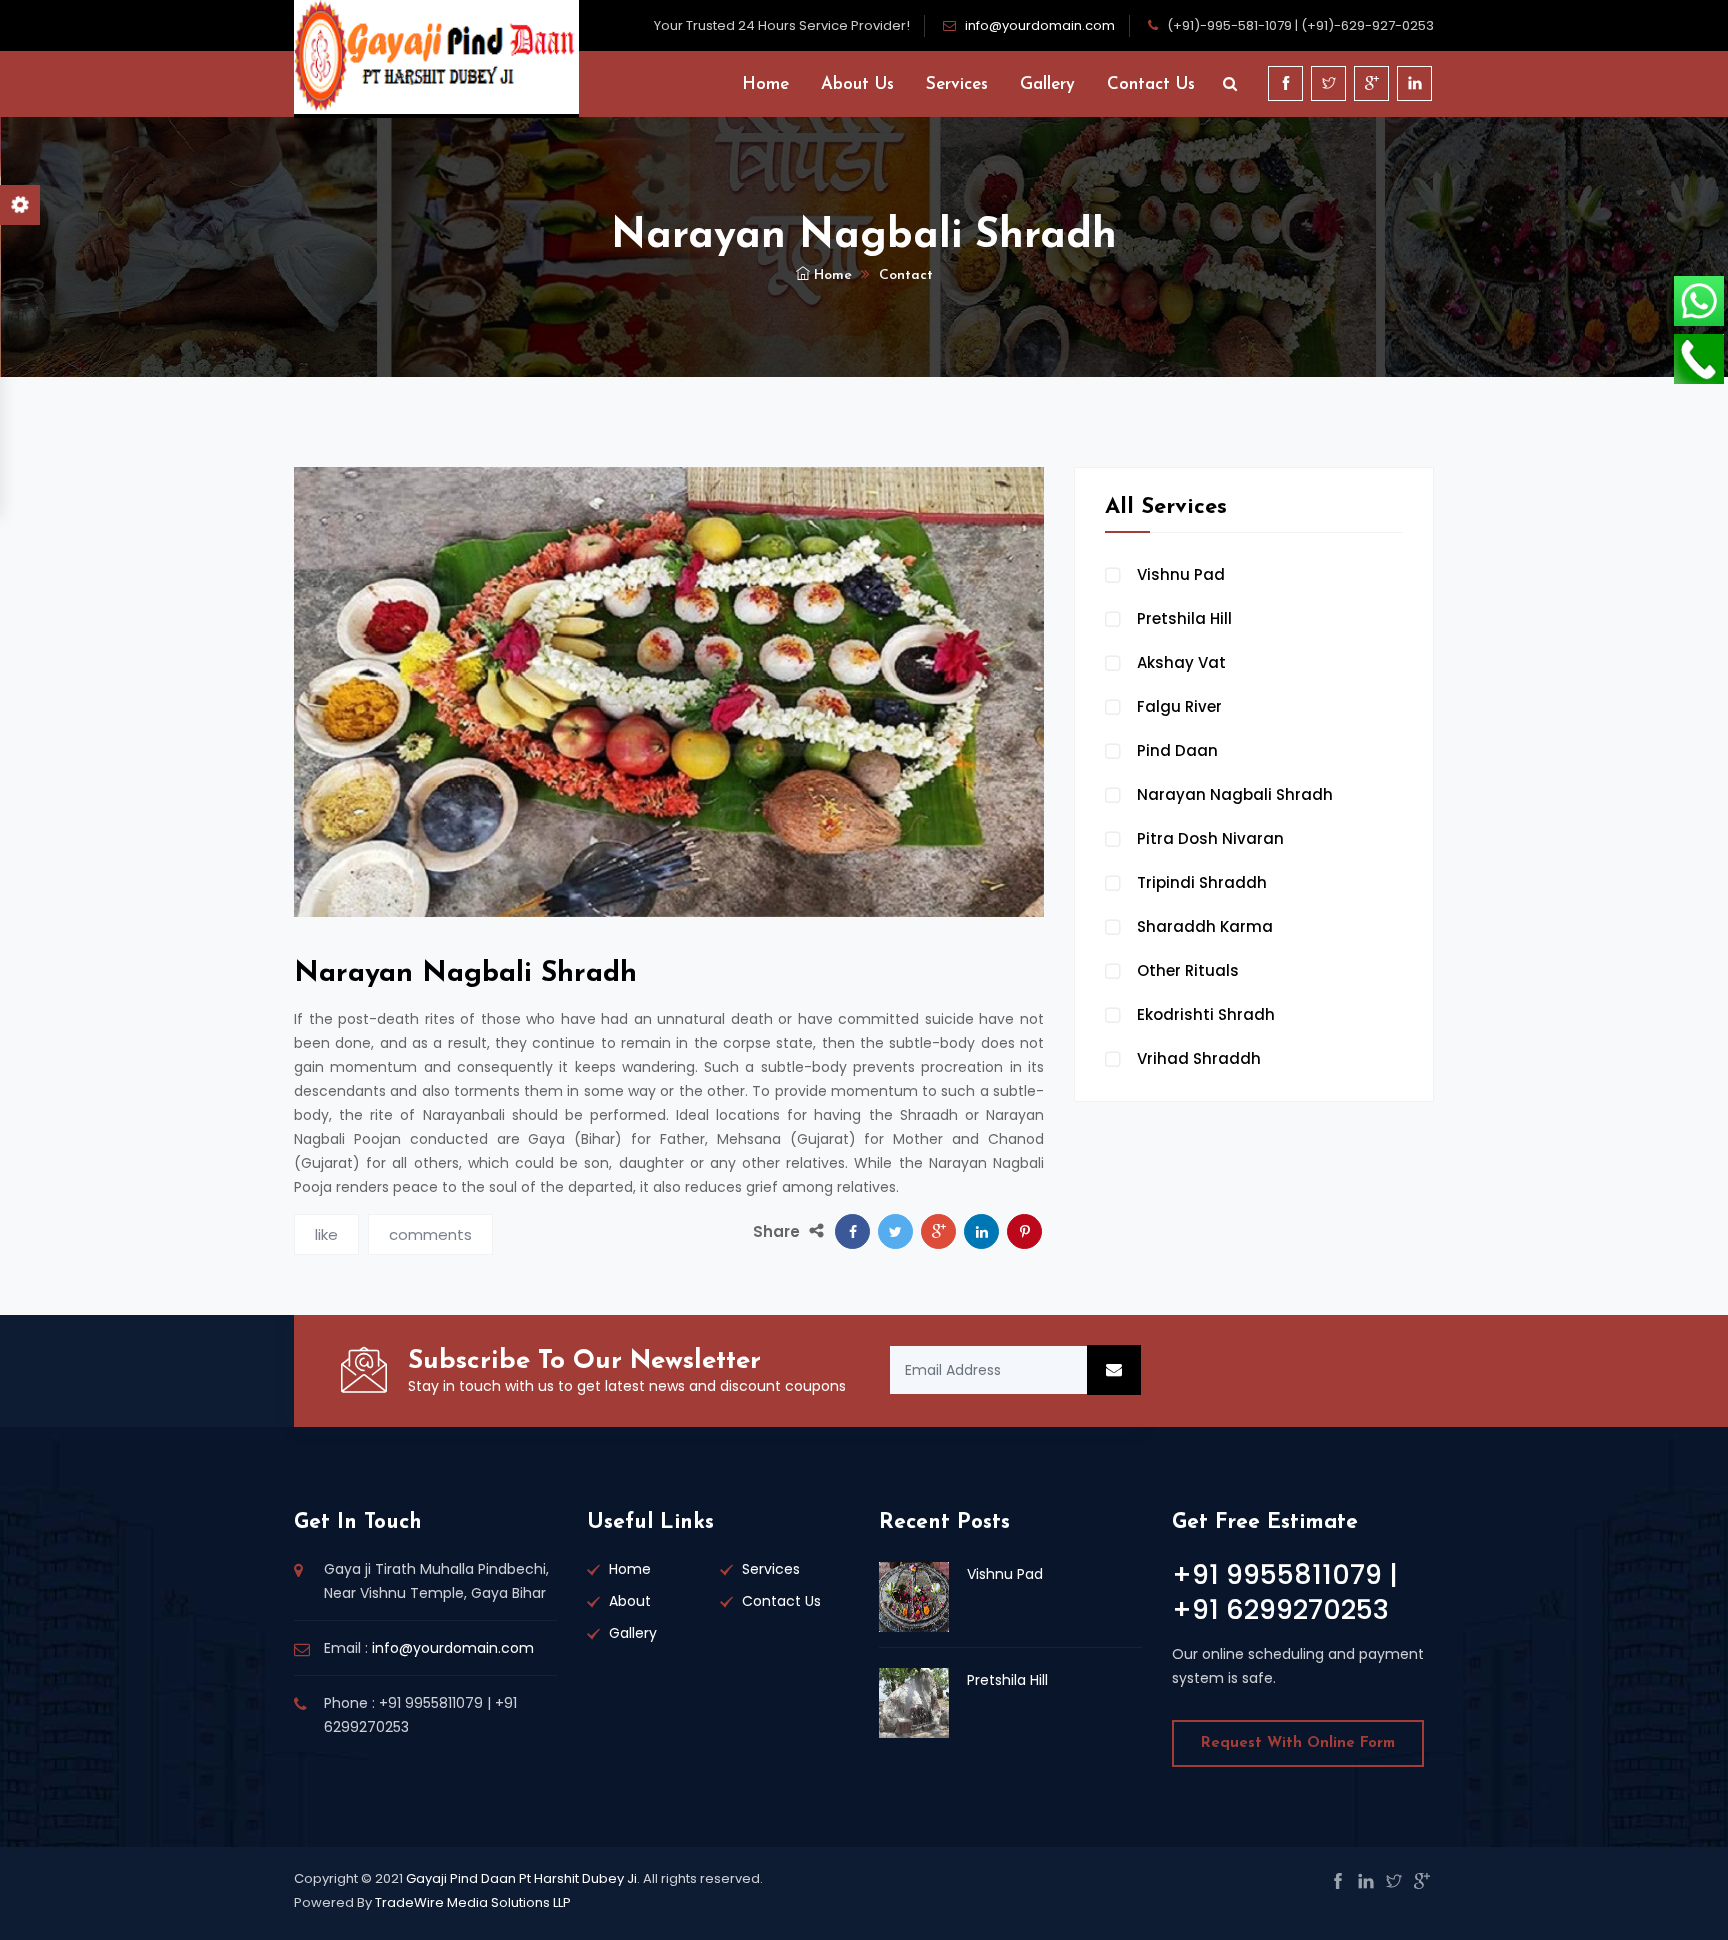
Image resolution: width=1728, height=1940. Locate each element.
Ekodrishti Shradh (1206, 1014)
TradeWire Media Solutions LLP (473, 1902)
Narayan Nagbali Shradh (1235, 794)
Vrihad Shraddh (1199, 1058)
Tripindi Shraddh (1202, 882)
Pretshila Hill (1184, 618)
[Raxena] (436, 56)
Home (765, 84)
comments (430, 1234)
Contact (906, 275)
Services (957, 84)
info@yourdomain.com (1040, 25)
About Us (857, 84)
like (326, 1234)
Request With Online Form (1298, 1743)
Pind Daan (1177, 750)
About (630, 1601)
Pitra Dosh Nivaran (1210, 838)
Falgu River (1179, 706)
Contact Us (1151, 84)
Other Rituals (1188, 970)
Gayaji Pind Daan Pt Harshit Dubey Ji (521, 1878)
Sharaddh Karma (1205, 926)
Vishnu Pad (1181, 574)
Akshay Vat (1181, 662)
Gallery (1047, 84)
